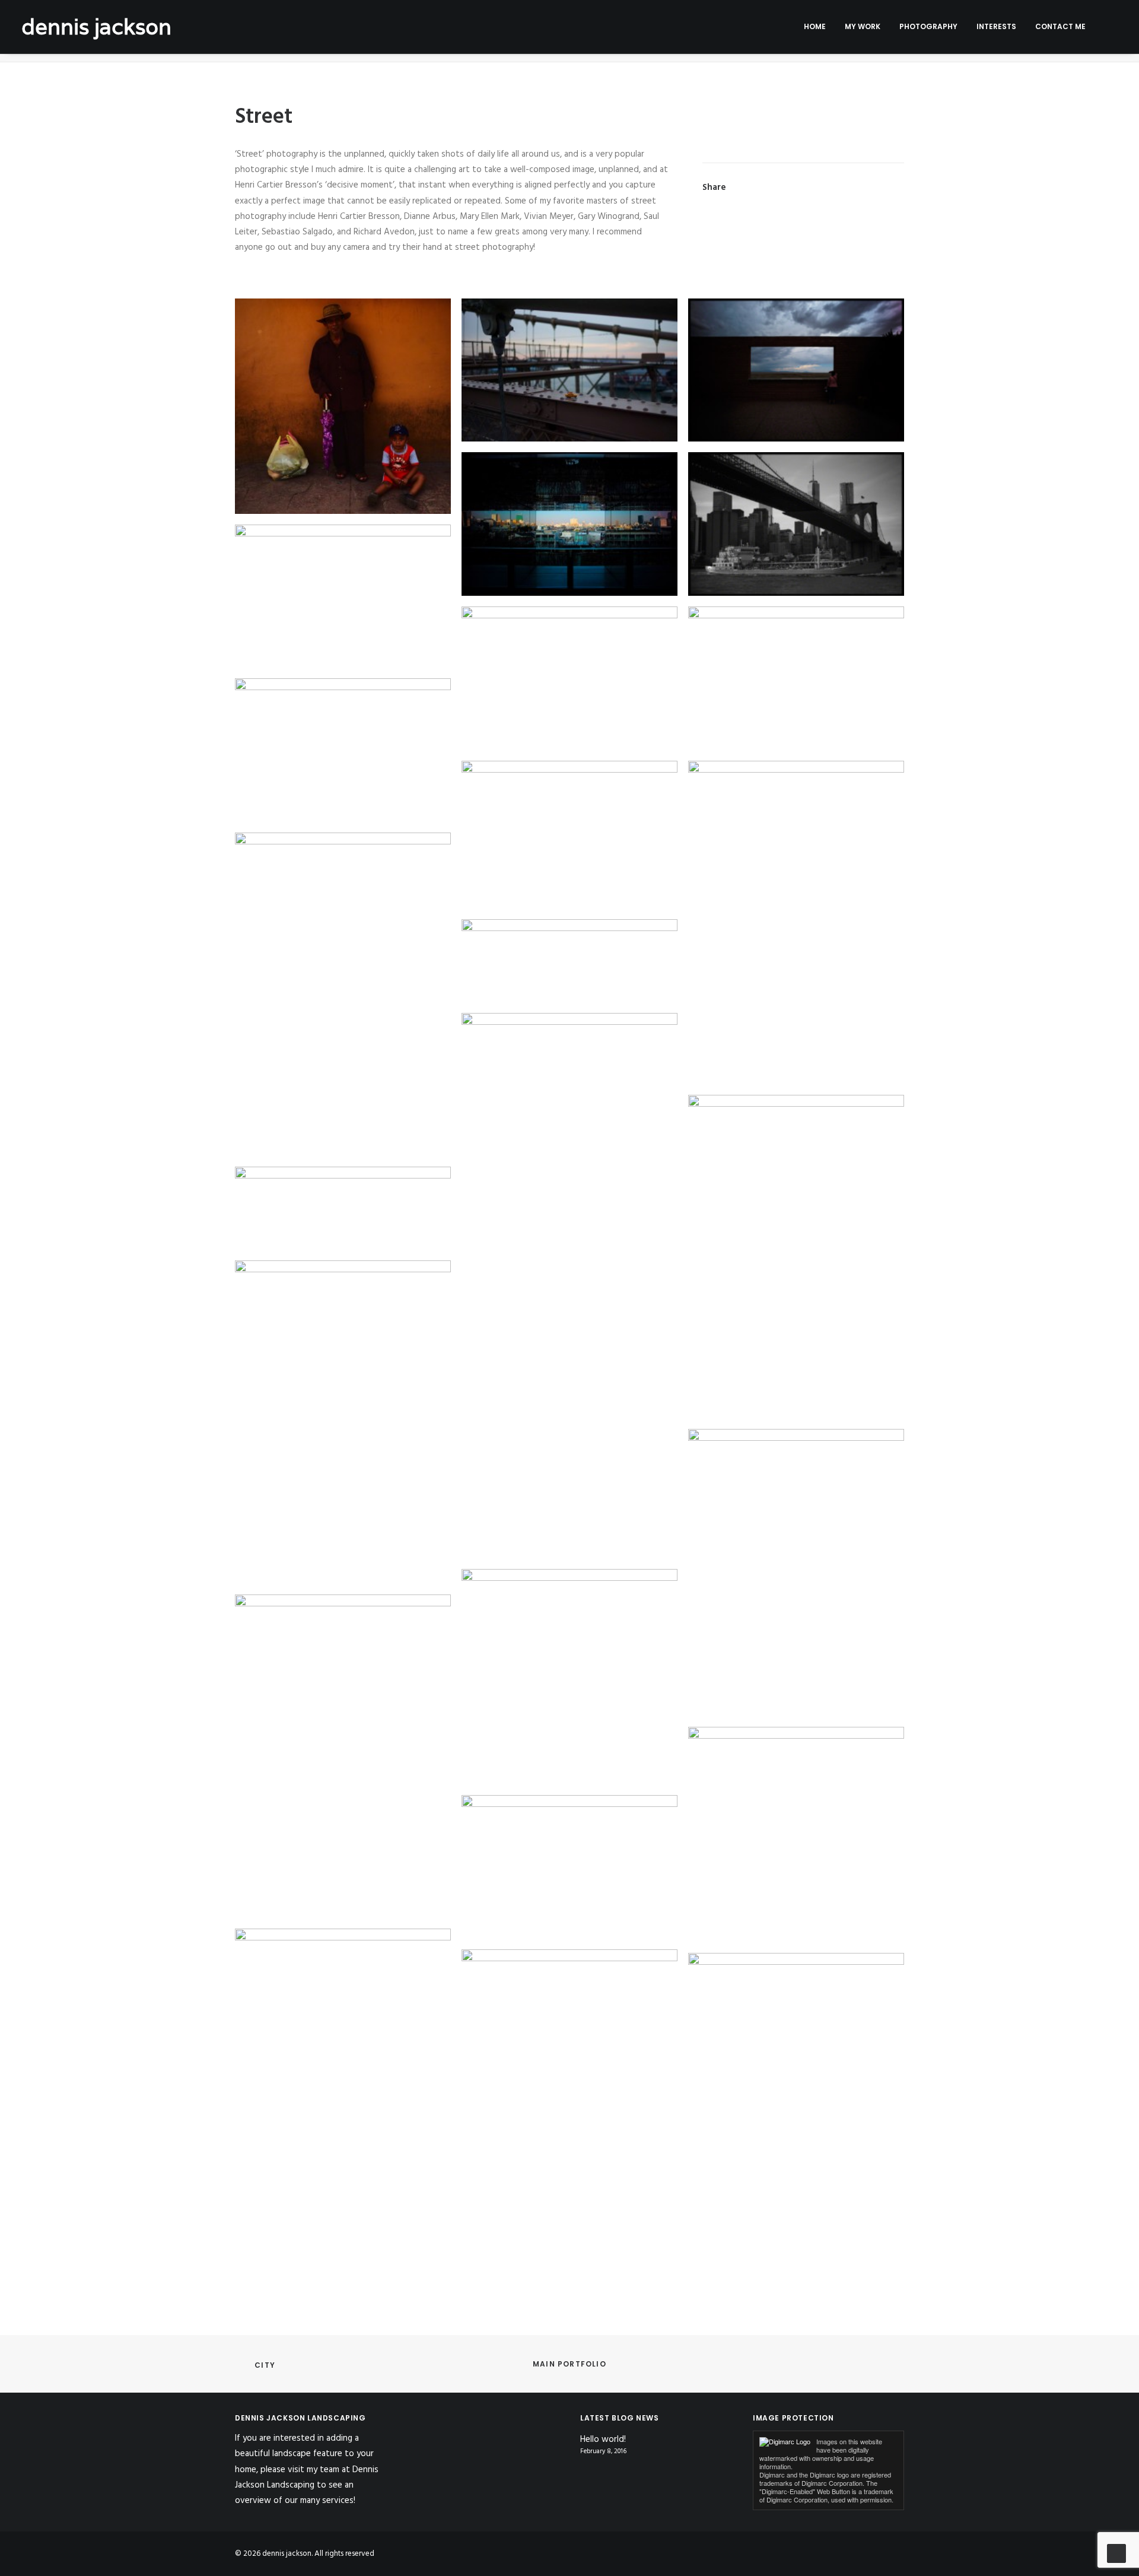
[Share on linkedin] (831, 188)
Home (815, 26)
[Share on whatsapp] (847, 188)
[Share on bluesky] (862, 188)
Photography (928, 26)
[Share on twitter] (785, 188)
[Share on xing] (877, 188)
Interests (996, 26)
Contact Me (1060, 26)
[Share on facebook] (769, 188)
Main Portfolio (569, 2364)
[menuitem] (815, 27)
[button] (1112, 27)
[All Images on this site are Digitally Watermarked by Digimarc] (785, 2442)
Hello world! (603, 2440)
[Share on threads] (800, 188)
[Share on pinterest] (816, 188)
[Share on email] (893, 188)
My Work (863, 26)
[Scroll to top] (1116, 2553)
